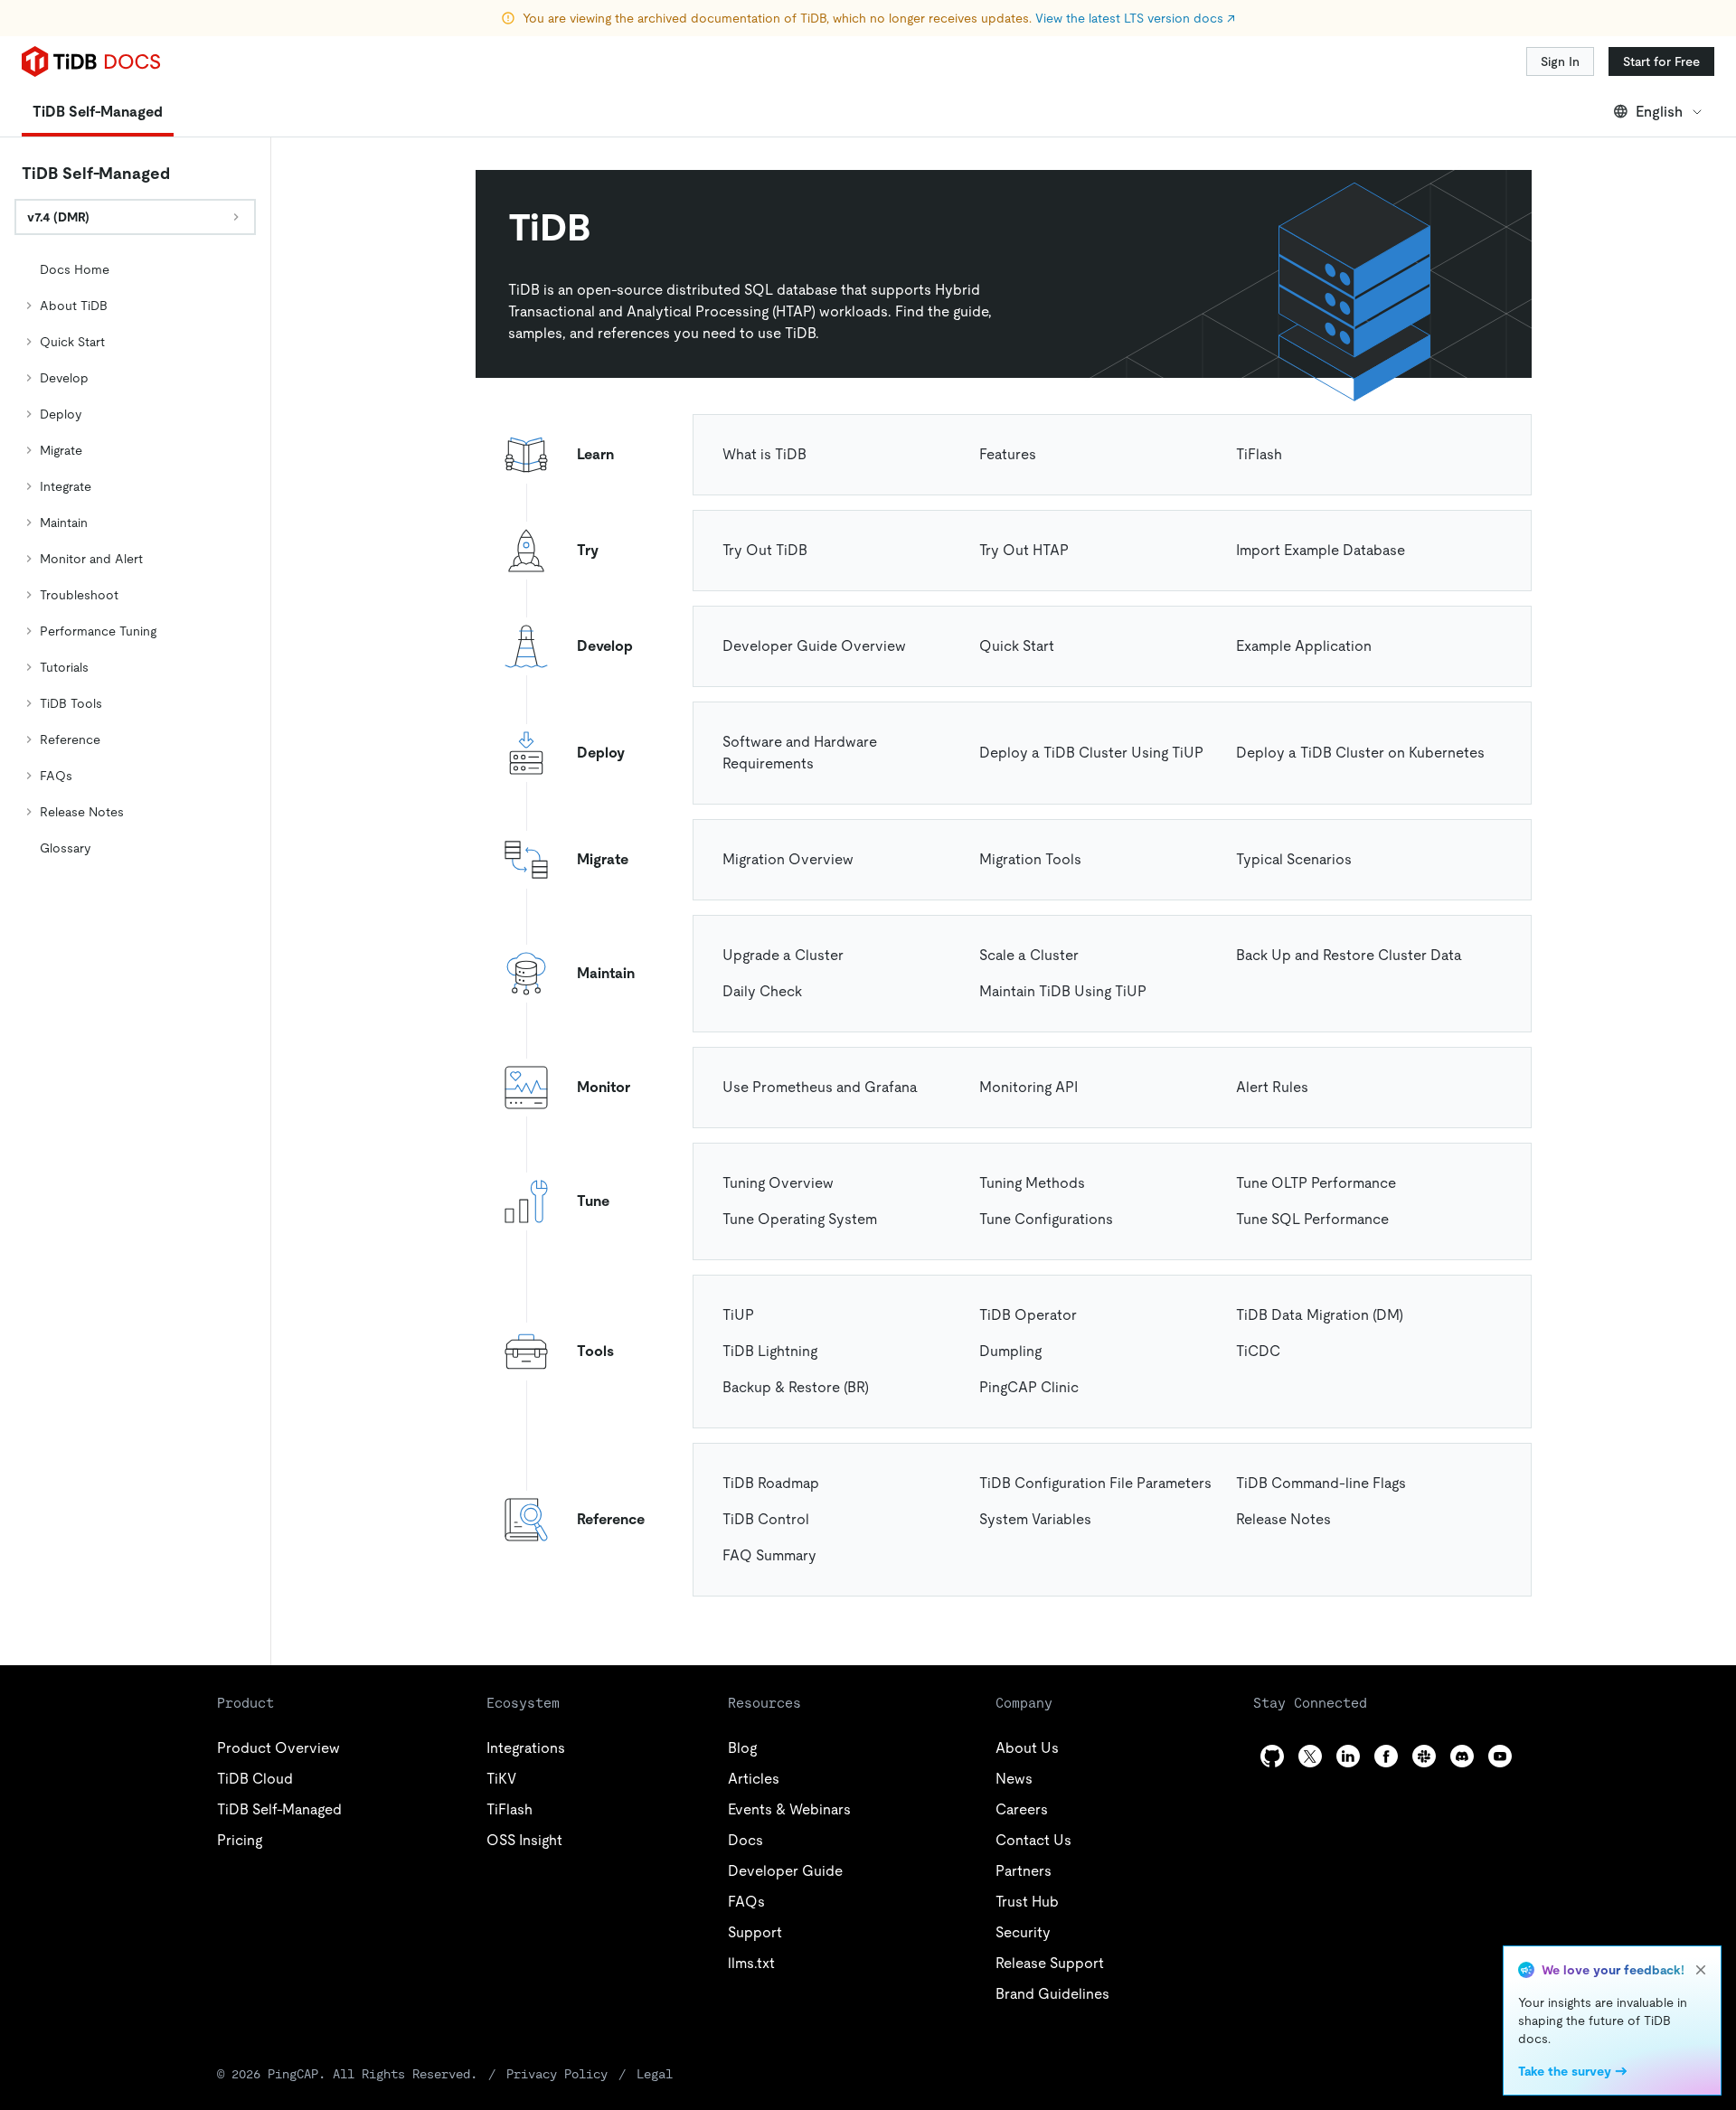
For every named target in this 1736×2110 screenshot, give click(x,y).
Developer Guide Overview (814, 646)
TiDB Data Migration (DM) (1320, 1315)
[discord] (1462, 1756)
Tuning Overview (778, 1183)
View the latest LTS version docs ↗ (1135, 18)
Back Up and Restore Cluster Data (1349, 955)
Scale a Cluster (1029, 955)
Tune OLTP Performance (1316, 1183)
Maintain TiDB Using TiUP (1063, 991)
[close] (1701, 1970)
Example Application (1304, 646)
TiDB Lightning (770, 1351)
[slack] (1424, 1756)
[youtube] (1500, 1756)
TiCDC (1258, 1351)
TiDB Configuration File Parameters (1095, 1483)
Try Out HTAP (1024, 550)
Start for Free (1661, 61)
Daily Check (762, 991)
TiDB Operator (1028, 1315)
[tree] (135, 559)
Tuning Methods (1032, 1183)
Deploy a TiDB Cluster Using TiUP (1091, 753)
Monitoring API (1028, 1087)
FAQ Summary (769, 1555)
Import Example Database (1321, 550)
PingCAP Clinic (1029, 1387)
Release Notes (1283, 1519)
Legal (655, 2074)
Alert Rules (1272, 1087)
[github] (1272, 1756)
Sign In (1560, 61)
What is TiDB (764, 454)
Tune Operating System (800, 1219)
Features (1008, 454)
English (1659, 112)
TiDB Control (766, 1519)
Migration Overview (788, 859)
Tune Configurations (1046, 1219)
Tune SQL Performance (1312, 1219)
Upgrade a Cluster (783, 955)
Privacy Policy (557, 2074)
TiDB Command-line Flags (1321, 1483)
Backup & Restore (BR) (796, 1387)
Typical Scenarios (1294, 859)
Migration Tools (1030, 859)
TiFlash (1259, 454)
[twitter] (1310, 1756)
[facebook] (1386, 1756)
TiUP (738, 1315)
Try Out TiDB (765, 550)
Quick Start (1017, 646)
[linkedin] (1348, 1756)
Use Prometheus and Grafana (820, 1087)
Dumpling (1010, 1351)
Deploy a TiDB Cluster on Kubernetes (1360, 753)
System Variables (1035, 1519)
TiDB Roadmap (771, 1483)
